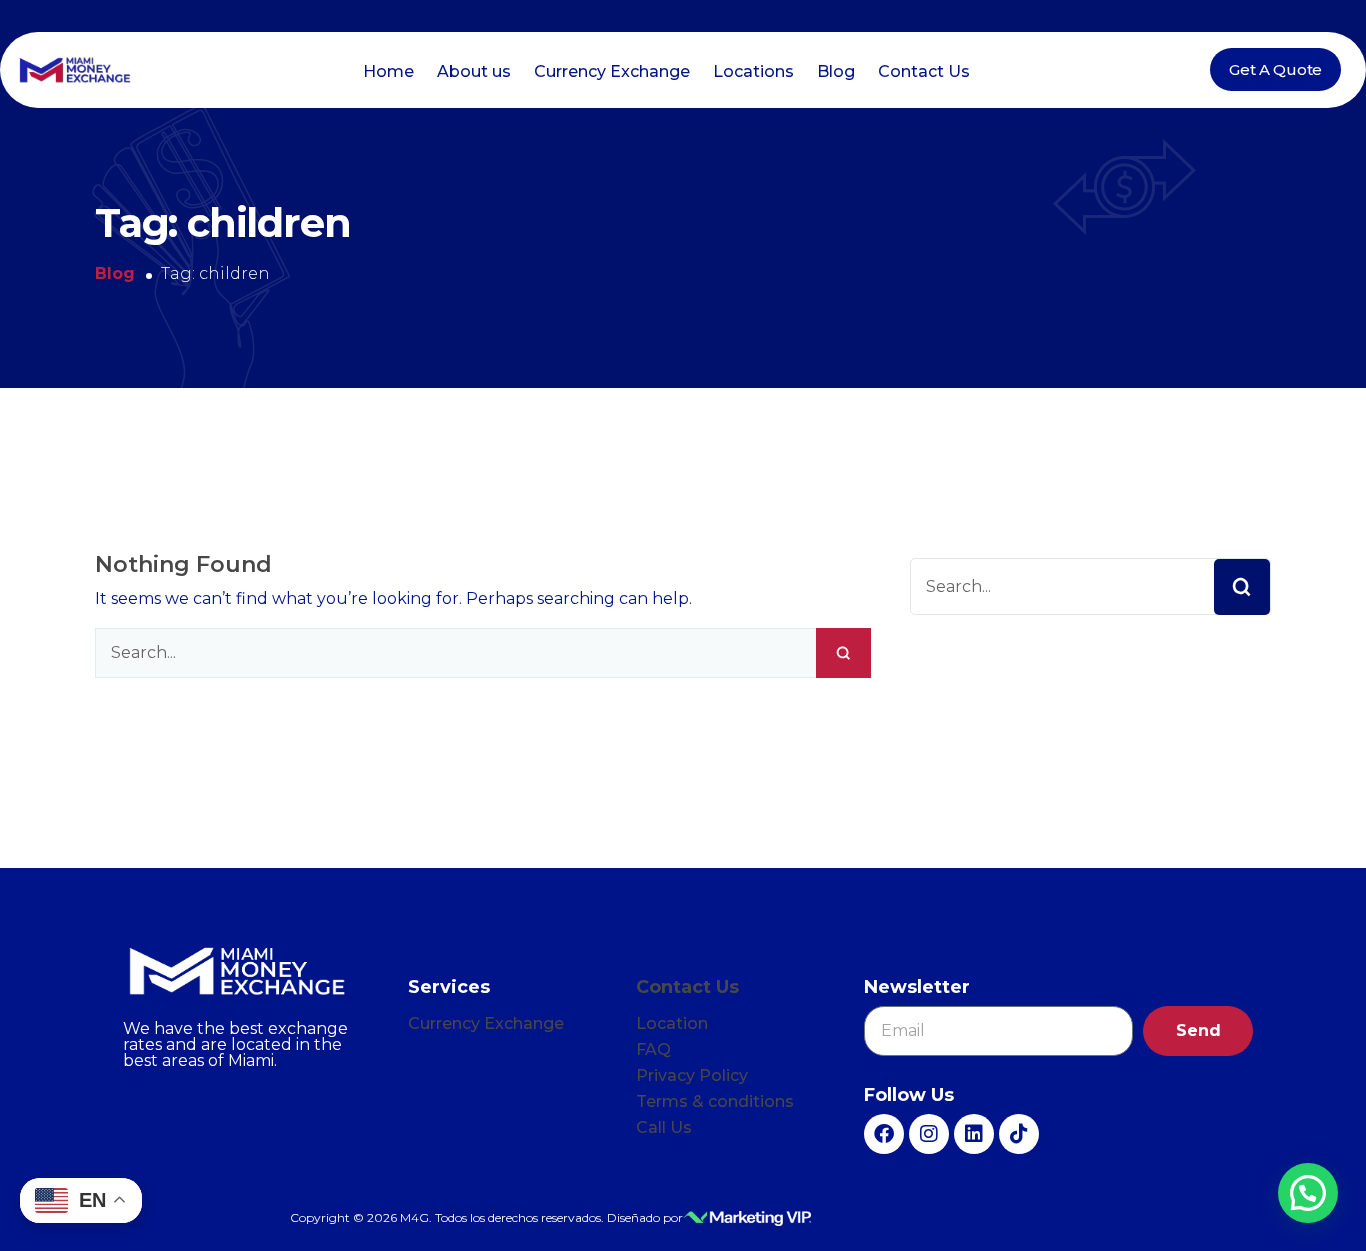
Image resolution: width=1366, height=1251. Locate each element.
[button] (1308, 1193)
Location (672, 1023)
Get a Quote (1275, 69)
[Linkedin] (974, 1134)
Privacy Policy (692, 1075)
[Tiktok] (1019, 1134)
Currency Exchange (612, 71)
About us (474, 71)
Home (388, 71)
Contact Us (924, 71)
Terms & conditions (715, 1101)
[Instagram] (929, 1134)
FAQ (653, 1049)
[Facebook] (884, 1134)
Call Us (664, 1127)
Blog (836, 71)
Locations (753, 71)
